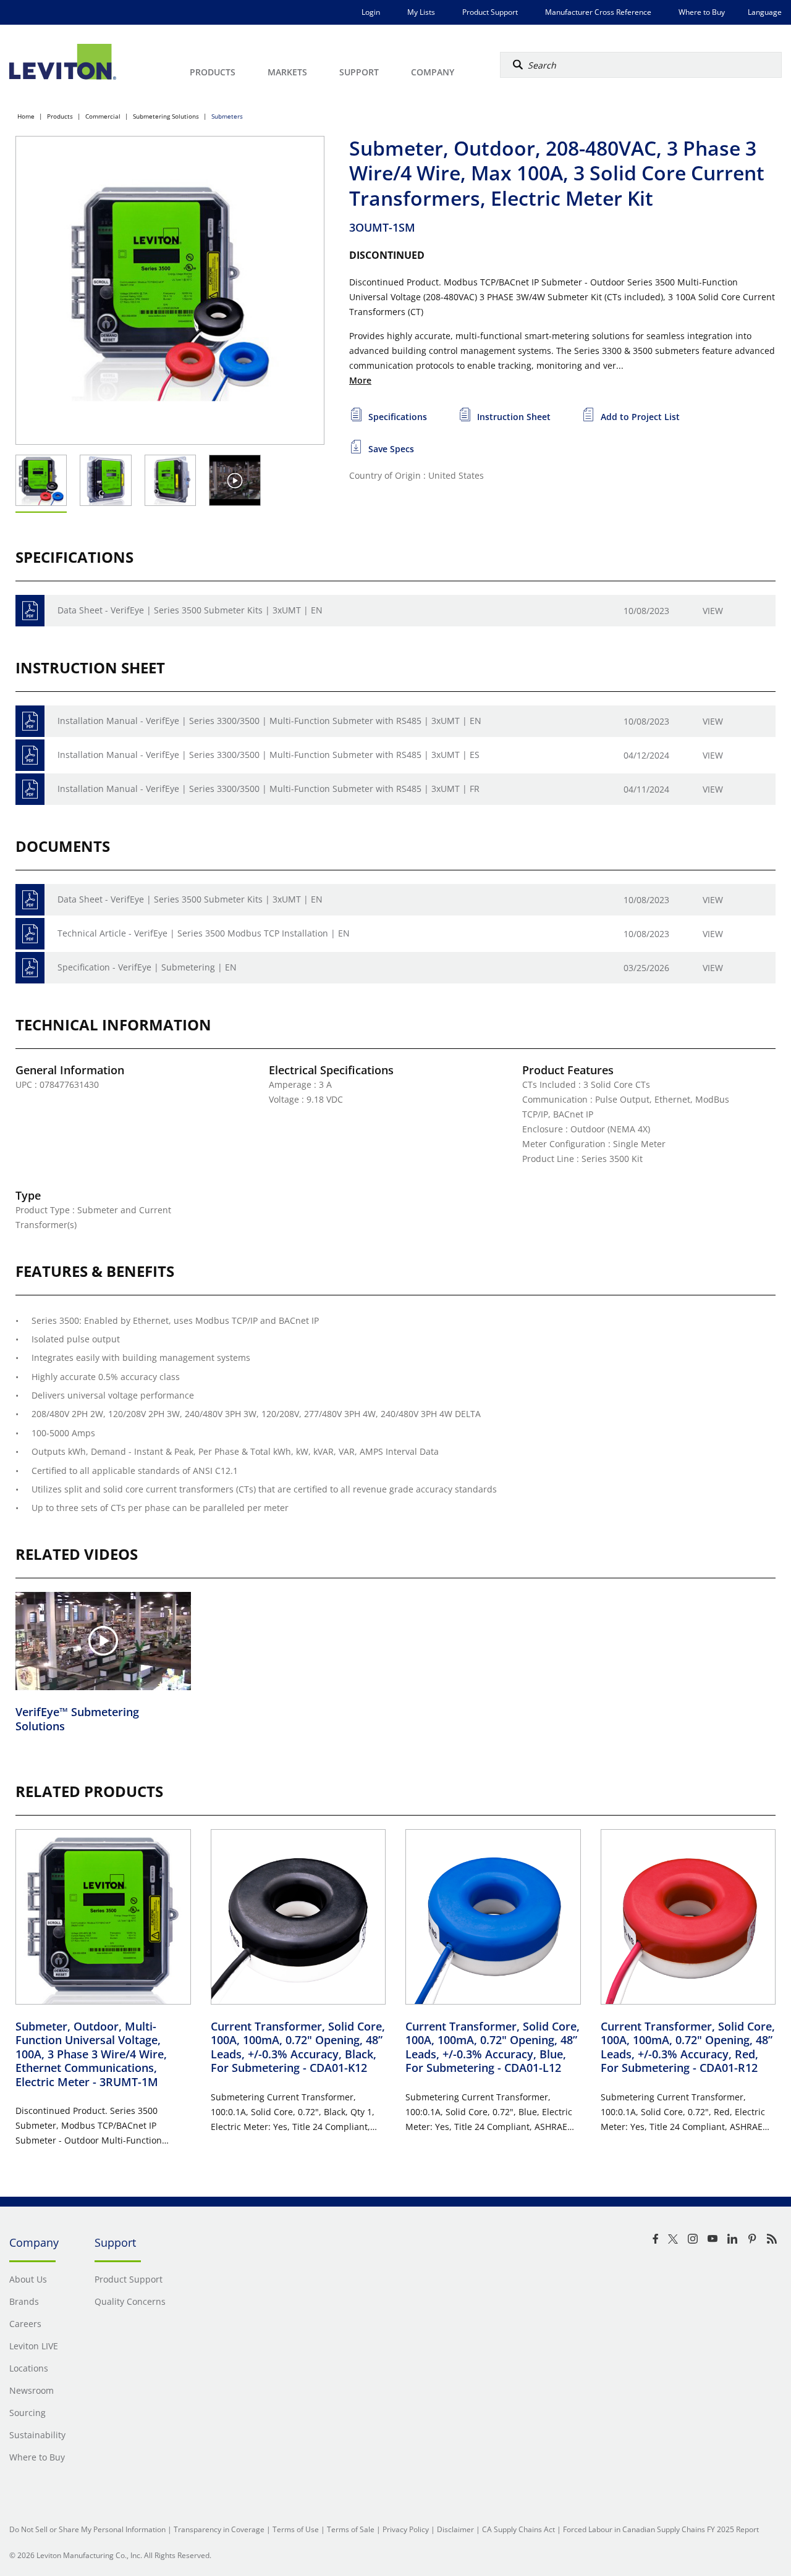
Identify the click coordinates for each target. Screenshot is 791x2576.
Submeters (227, 116)
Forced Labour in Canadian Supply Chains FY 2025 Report (661, 2529)
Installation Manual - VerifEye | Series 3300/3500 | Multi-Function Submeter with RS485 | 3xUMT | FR (269, 789)
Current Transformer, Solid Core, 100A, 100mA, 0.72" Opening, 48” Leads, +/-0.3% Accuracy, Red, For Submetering (688, 2047)
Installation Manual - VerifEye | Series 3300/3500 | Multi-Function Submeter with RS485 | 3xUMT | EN (269, 721)
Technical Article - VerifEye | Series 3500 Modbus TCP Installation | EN (204, 933)
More (360, 380)
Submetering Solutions (166, 116)
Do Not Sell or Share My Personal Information (87, 2529)
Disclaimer (455, 2529)
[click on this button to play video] (235, 480)
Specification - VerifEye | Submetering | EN (147, 967)
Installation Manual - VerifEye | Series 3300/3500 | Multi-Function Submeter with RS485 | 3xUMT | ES (269, 755)
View (713, 611)
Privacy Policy (406, 2529)
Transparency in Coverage (219, 2529)
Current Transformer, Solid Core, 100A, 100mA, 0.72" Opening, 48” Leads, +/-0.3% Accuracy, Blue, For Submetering (493, 2047)
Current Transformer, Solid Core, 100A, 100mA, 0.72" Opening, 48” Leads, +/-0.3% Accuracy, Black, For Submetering (298, 2047)
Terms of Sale (351, 2529)
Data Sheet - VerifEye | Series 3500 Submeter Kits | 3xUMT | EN (190, 610)
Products (60, 116)
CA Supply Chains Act (518, 2529)
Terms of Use (296, 2529)
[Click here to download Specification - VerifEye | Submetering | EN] (30, 968)
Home (26, 116)
